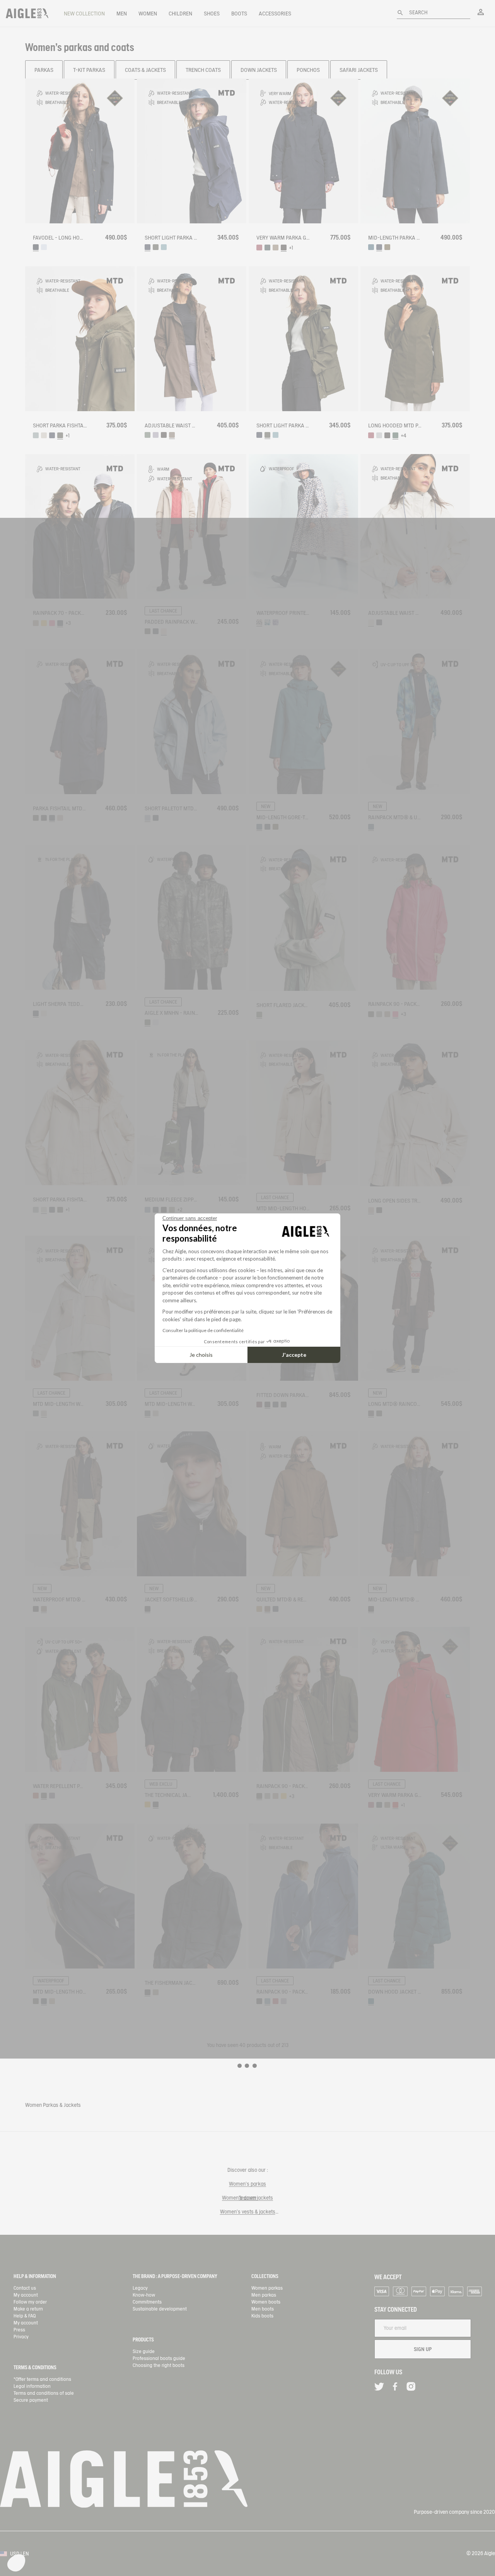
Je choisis (201, 1355)
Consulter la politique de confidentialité (203, 1330)
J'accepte (294, 1355)
